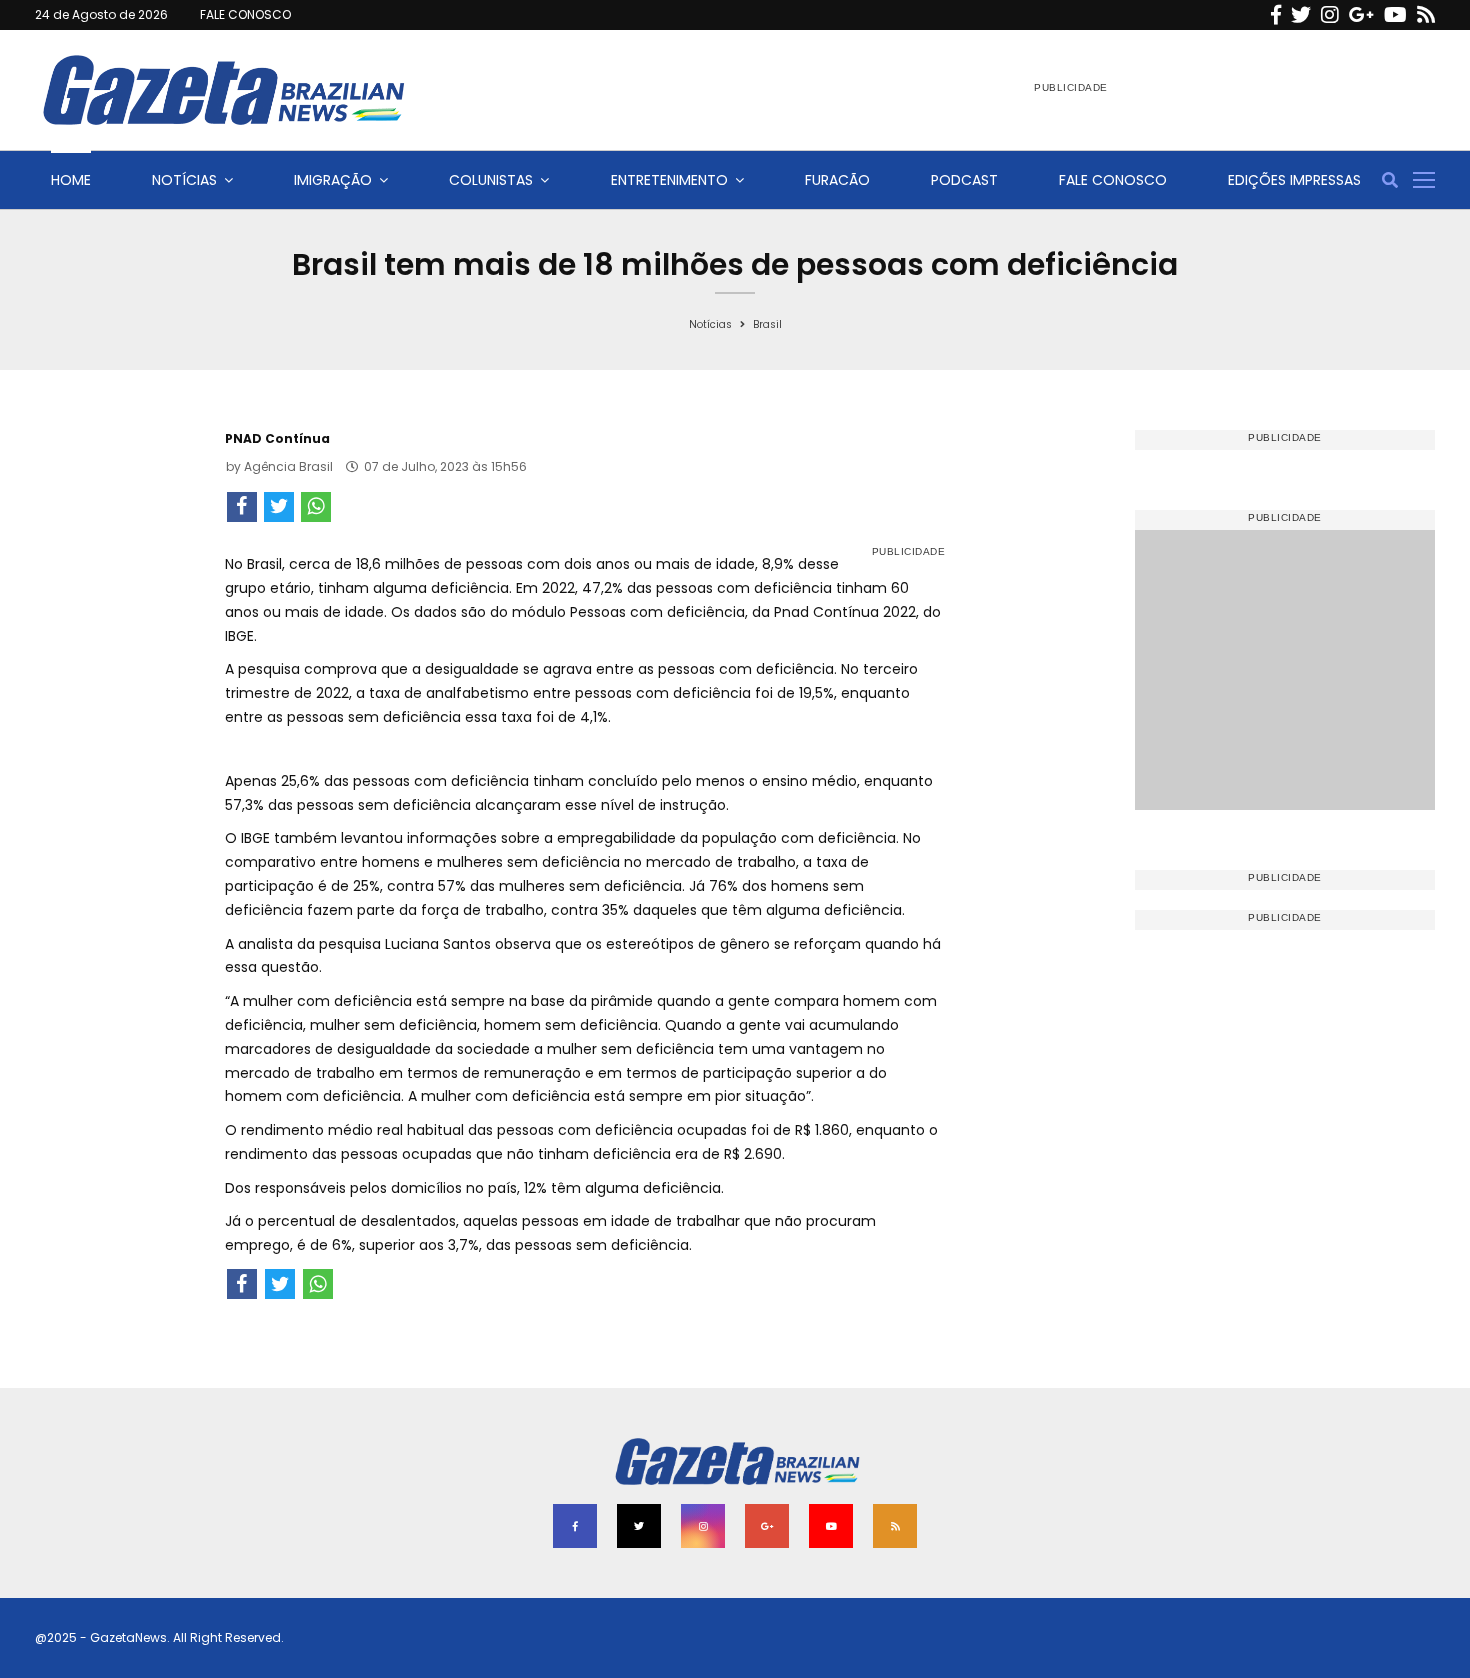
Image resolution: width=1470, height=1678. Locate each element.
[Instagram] (1330, 15)
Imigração (333, 180)
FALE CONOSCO (245, 14)
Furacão (837, 180)
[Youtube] (1395, 15)
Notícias (184, 180)
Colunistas (491, 180)
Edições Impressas (1294, 180)
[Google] (1361, 15)
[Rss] (1426, 15)
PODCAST (964, 180)
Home (71, 180)
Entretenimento (669, 180)
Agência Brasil (288, 466)
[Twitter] (1301, 15)
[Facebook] (1276, 15)
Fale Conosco (1113, 180)
